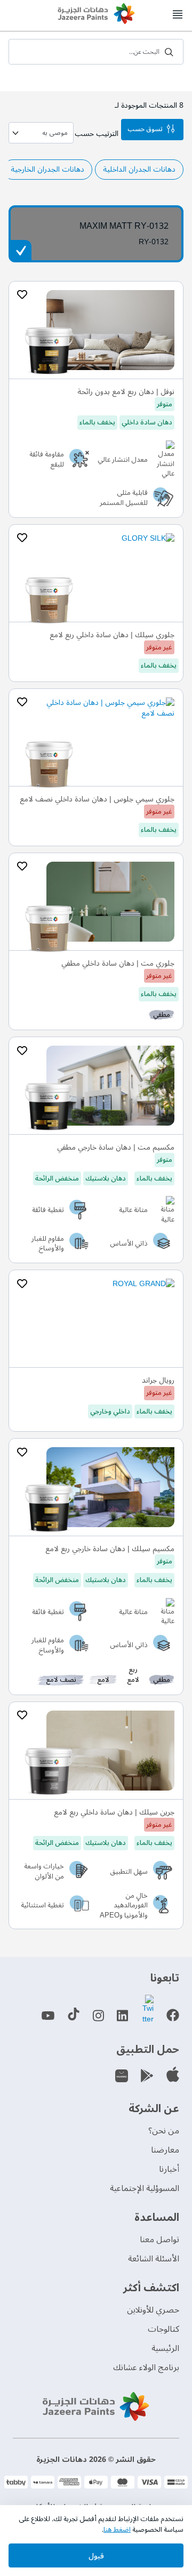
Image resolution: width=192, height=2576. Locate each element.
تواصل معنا (159, 2240)
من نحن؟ (164, 2131)
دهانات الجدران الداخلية (139, 169)
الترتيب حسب (97, 134)
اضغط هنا (117, 2530)
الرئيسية (165, 2348)
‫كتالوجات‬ (163, 2329)
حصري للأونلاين (153, 2310)
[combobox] (96, 52)
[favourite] (22, 295)
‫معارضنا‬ (165, 2150)
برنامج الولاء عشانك (146, 2368)
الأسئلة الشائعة (154, 2259)
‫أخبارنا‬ (169, 2169)
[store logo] (96, 15)
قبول (96, 2556)
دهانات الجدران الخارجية (47, 169)
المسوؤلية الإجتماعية (145, 2188)
